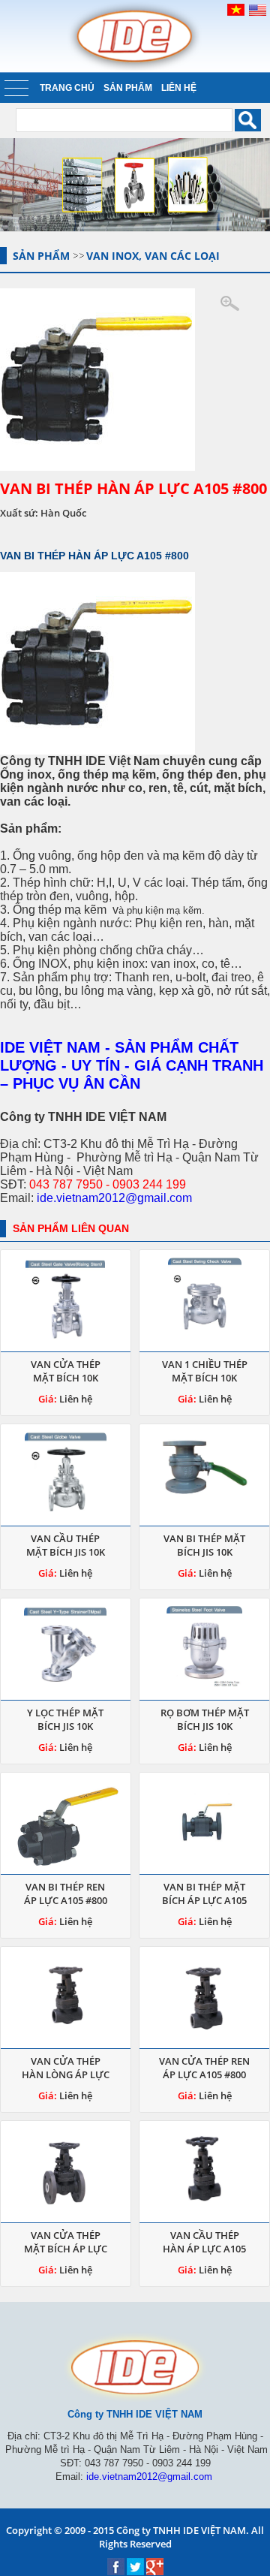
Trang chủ (67, 88)
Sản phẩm (128, 88)
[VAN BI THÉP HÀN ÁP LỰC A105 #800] (135, 380)
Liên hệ (179, 88)
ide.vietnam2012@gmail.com (114, 1198)
